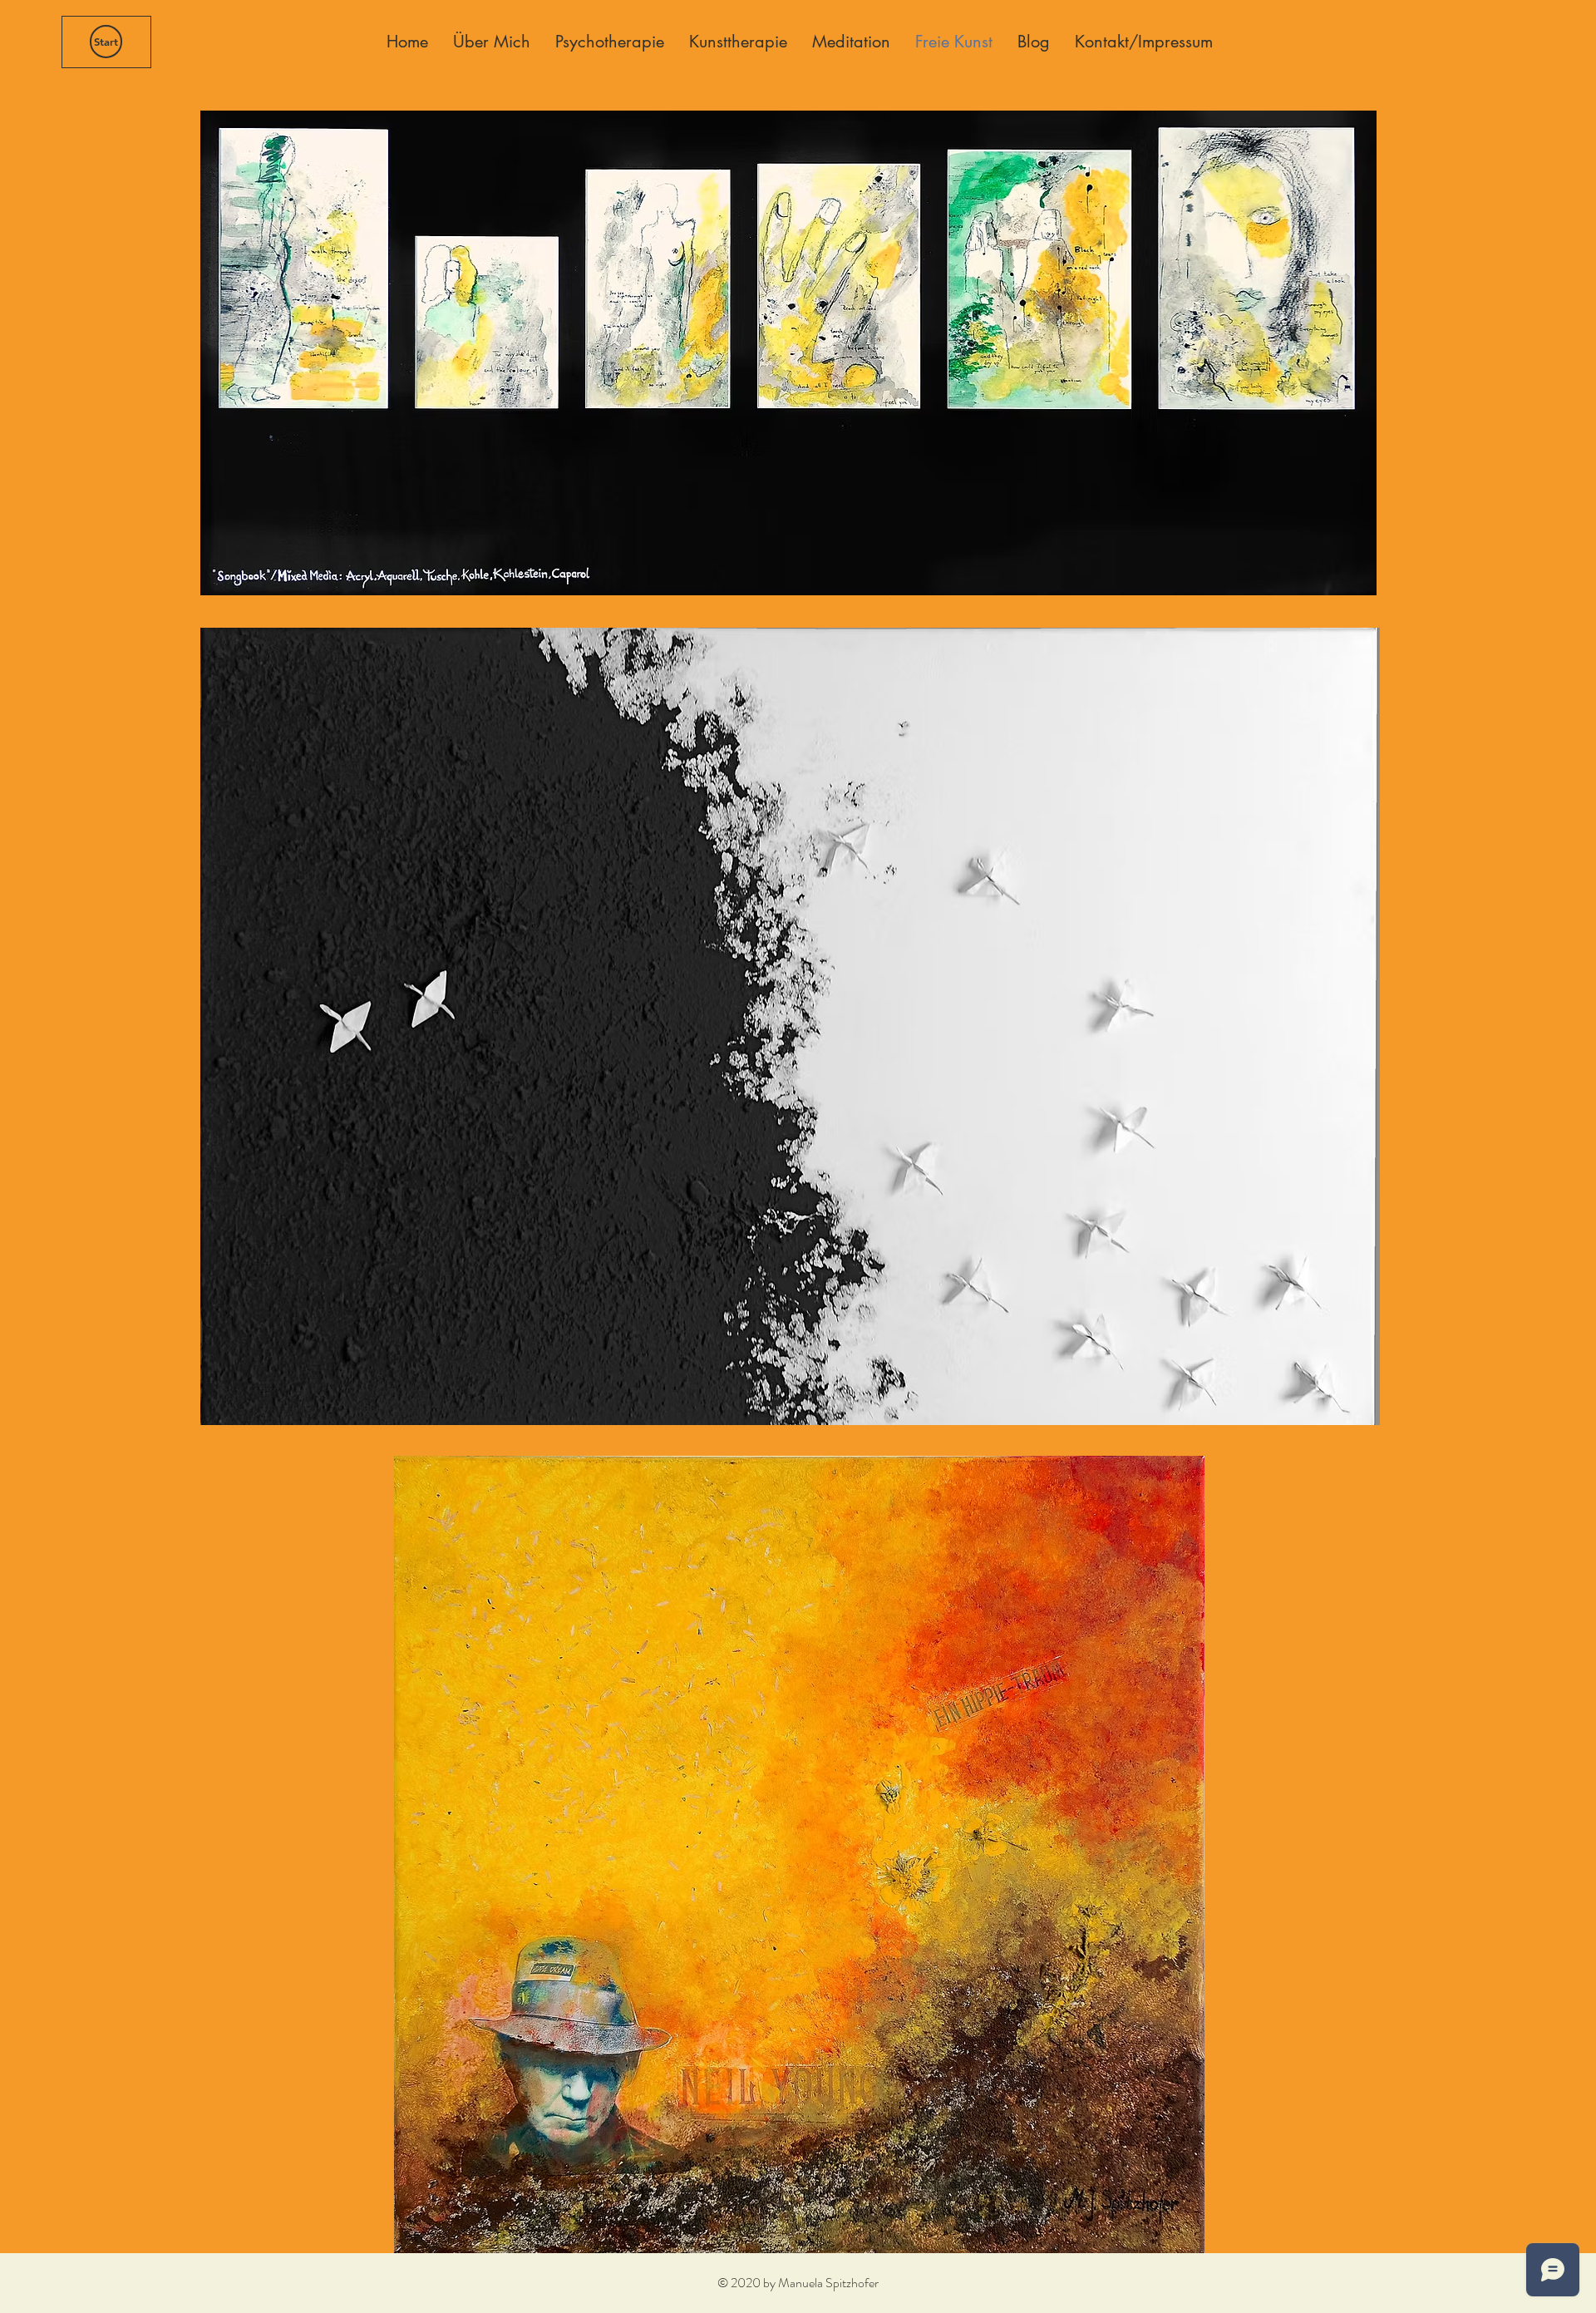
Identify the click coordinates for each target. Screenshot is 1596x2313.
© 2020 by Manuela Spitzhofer (798, 2283)
